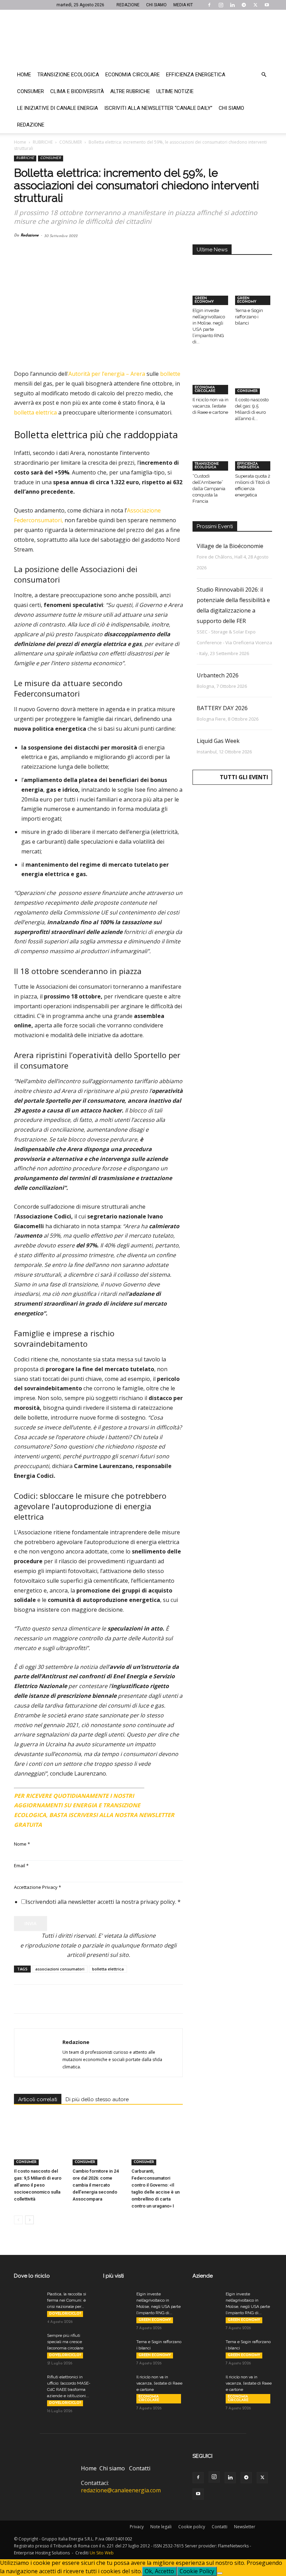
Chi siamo (231, 108)
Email (21, 1865)
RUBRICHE (43, 142)
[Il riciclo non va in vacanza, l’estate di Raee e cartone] (211, 381)
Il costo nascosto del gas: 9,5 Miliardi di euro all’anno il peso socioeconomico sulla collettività (38, 2185)
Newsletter (245, 2527)
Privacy (137, 2527)
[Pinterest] (53, 1999)
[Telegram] (244, 5)
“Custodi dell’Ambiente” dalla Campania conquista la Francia (209, 489)
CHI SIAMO (156, 5)
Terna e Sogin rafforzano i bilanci (249, 317)
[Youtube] (267, 5)
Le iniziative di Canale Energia (58, 108)
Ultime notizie (175, 91)
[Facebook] (209, 5)
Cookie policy (192, 2527)
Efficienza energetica (196, 75)
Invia (31, 1923)
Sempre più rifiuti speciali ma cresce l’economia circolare (65, 2342)
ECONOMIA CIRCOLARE (205, 389)
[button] (264, 75)
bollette (170, 374)
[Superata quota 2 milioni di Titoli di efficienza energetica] (254, 458)
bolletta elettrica (35, 412)
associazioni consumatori (60, 1969)
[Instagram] (221, 5)
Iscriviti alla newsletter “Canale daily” (158, 108)
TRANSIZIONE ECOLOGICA (207, 466)
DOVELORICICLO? (65, 2314)
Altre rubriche (130, 91)
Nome (22, 1844)
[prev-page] (18, 2220)
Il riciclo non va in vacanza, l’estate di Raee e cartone (210, 406)
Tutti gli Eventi (244, 777)
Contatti (140, 2468)
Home (24, 75)
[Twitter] (255, 5)
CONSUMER (71, 142)
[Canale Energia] (143, 38)
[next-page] (29, 2220)
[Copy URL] (117, 1999)
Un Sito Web (102, 2553)
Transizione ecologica (68, 75)
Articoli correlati (38, 2099)
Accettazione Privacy (37, 1887)
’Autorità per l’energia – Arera (106, 374)
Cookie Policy (197, 2571)
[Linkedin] (232, 5)
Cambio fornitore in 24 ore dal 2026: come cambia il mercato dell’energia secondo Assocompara (96, 2185)
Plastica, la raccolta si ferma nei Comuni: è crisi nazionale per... (67, 2300)
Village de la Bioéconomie (230, 546)
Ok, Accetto (159, 2571)
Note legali (161, 2527)
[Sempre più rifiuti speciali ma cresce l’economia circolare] (28, 2342)
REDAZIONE (128, 5)
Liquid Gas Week (218, 741)
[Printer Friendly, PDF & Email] (164, 1793)
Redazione (31, 125)
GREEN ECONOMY (204, 300)
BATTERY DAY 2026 (222, 708)
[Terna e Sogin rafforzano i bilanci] (254, 292)
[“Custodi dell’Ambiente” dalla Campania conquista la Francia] (211, 458)
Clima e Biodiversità (77, 91)
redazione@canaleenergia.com (121, 2490)
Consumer (31, 91)
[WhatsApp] (69, 1999)
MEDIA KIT (183, 5)
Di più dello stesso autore (97, 2099)
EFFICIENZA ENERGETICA (248, 466)
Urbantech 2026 (218, 675)
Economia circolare (133, 75)
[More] (134, 1999)
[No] (220, 2573)
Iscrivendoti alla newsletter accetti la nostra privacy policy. (103, 1902)
